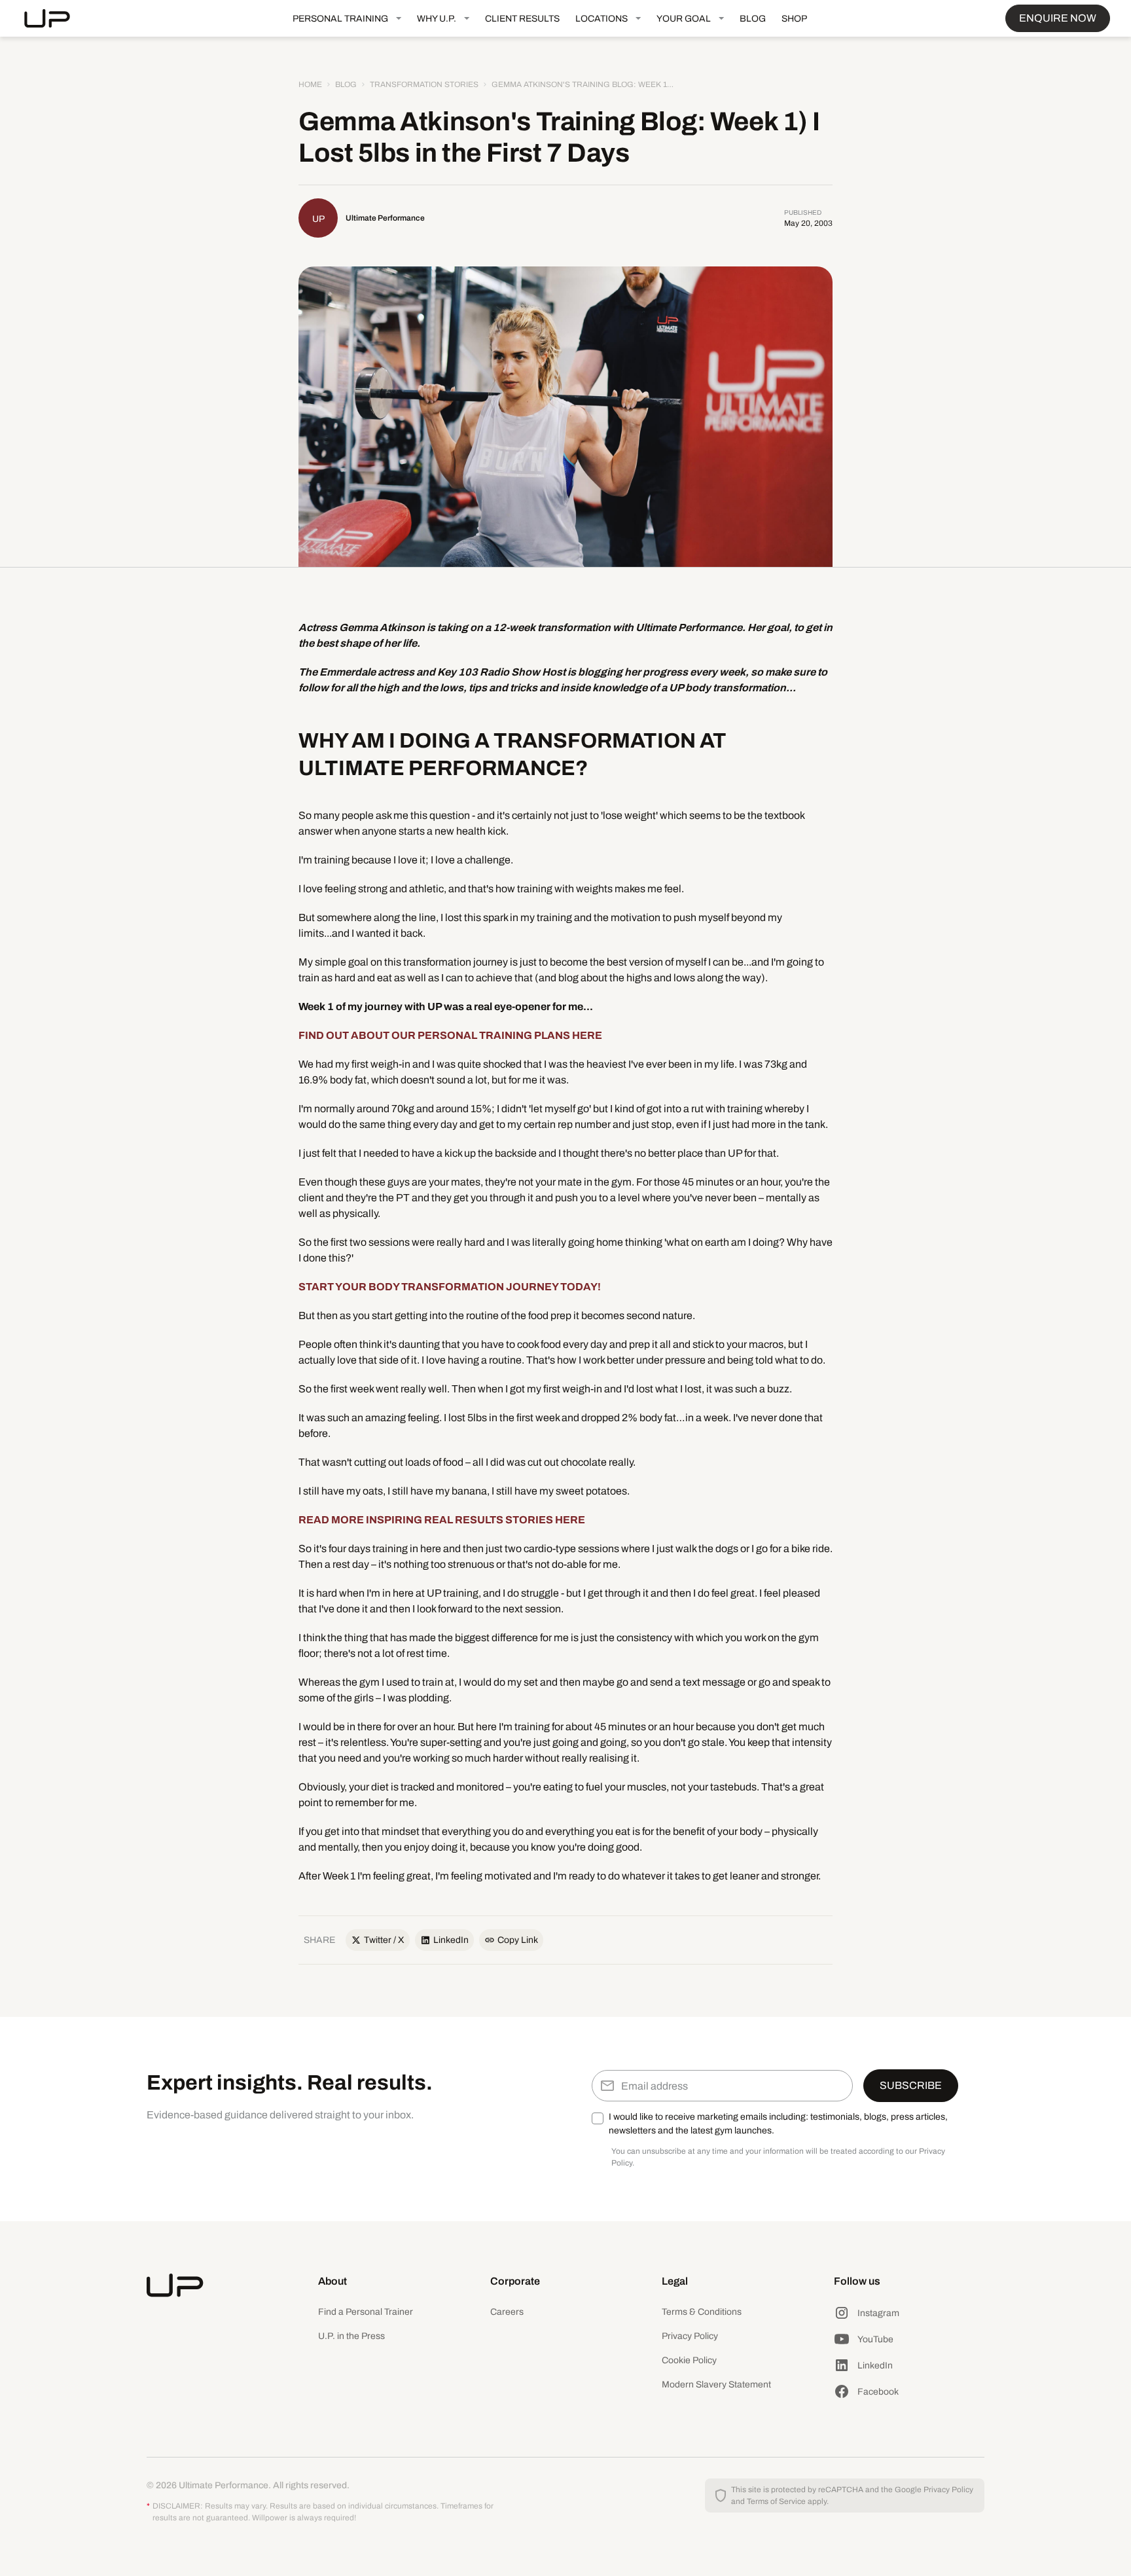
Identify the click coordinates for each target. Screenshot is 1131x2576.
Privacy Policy (690, 2336)
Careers (507, 2312)
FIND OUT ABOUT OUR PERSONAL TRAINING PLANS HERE (450, 1035)
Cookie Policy (689, 2360)
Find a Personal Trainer (366, 2312)
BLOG (753, 19)
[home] (58, 18)
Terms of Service (776, 2501)
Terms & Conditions (702, 2312)
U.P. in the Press (351, 2336)
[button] (347, 18)
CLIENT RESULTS (522, 19)
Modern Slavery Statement (716, 2385)
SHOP (794, 19)
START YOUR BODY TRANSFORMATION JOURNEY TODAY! (450, 1287)
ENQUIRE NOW (1058, 18)
